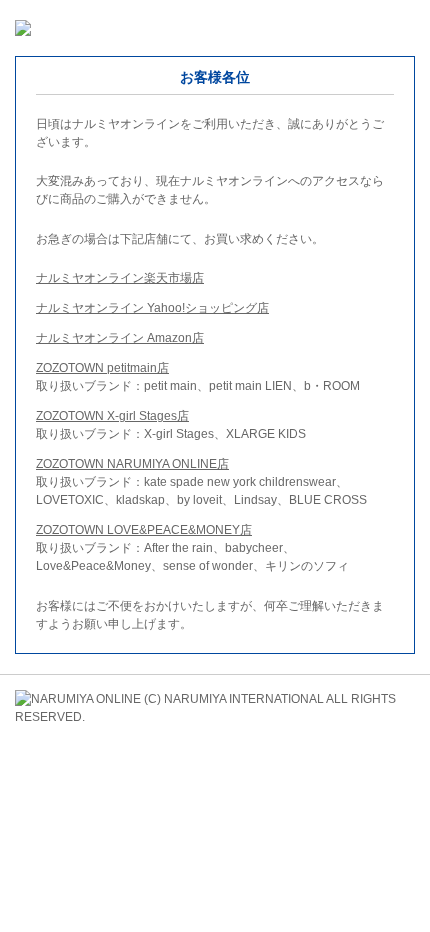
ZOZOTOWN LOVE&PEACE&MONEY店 (144, 530)
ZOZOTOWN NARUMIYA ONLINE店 (132, 464)
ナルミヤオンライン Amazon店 (120, 338)
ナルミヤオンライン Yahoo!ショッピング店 (152, 308)
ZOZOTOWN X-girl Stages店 (112, 416)
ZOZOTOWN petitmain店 (102, 368)
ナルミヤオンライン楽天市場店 (120, 278)
